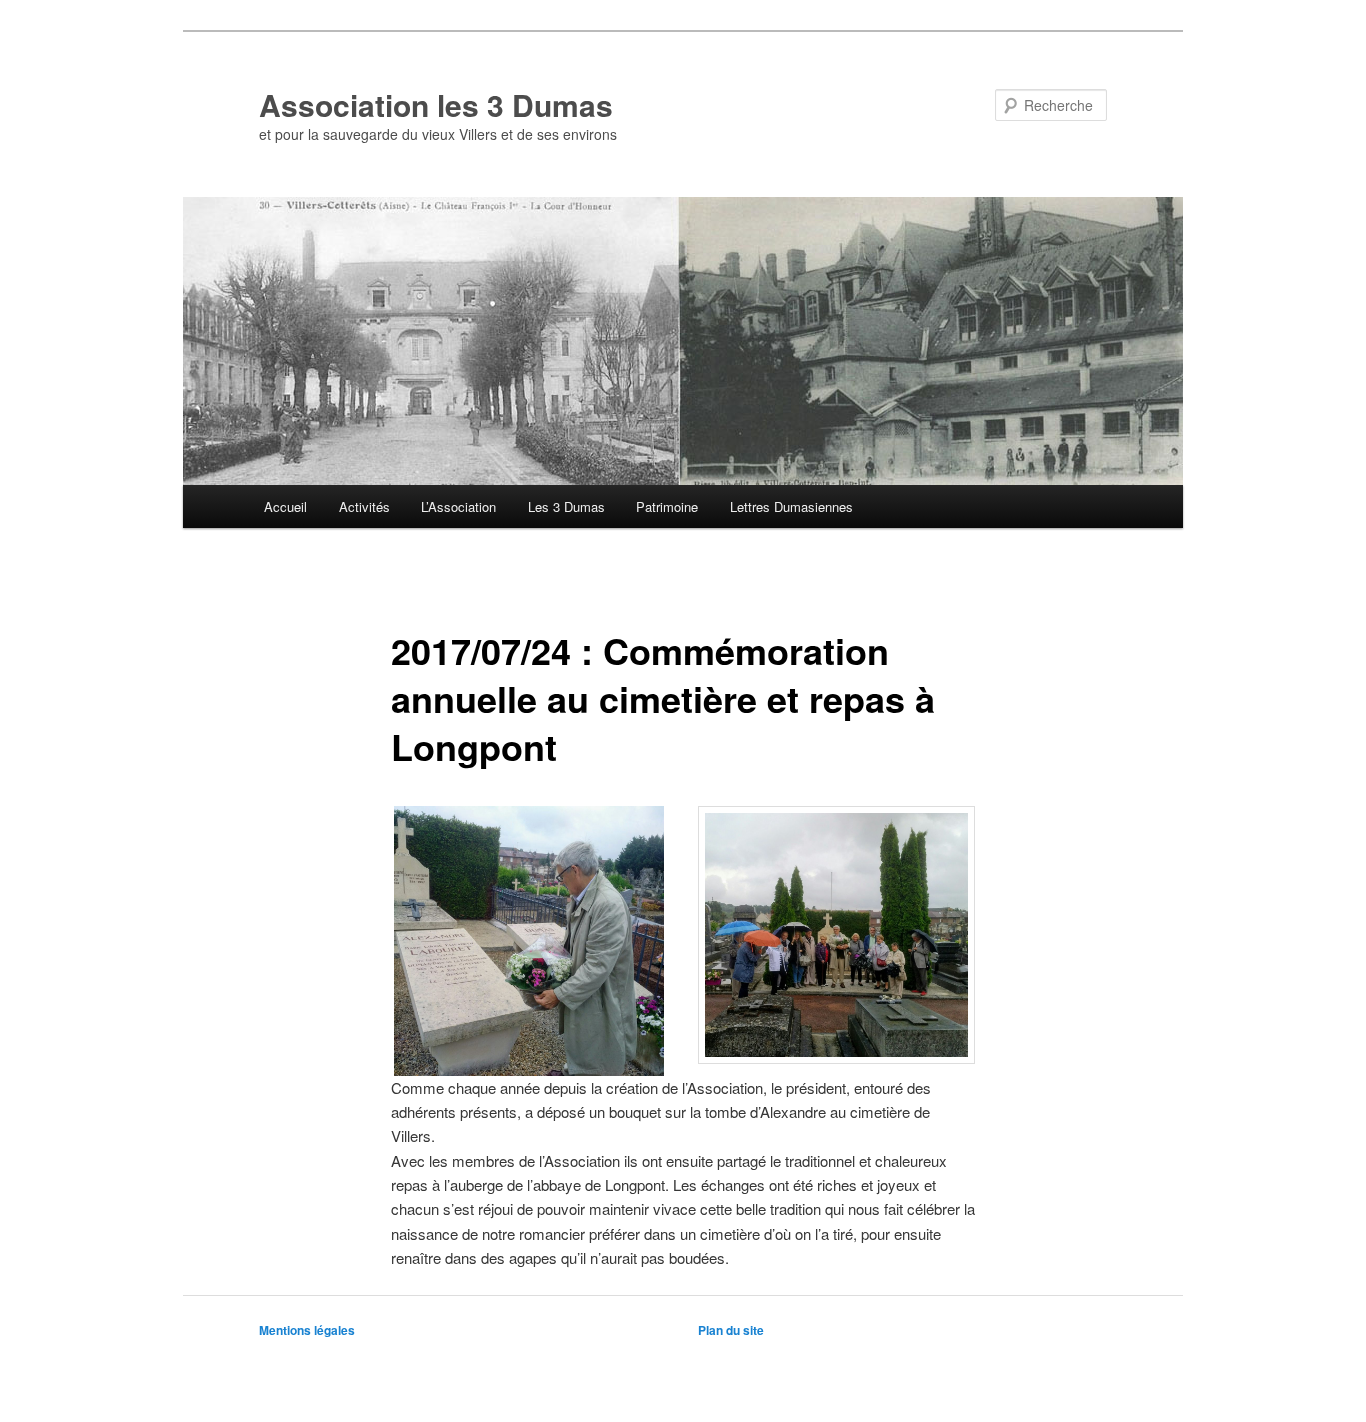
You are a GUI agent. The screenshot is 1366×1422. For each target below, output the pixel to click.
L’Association (458, 506)
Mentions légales (307, 1330)
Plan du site (731, 1330)
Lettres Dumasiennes (791, 506)
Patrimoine (667, 506)
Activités (364, 506)
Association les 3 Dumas (436, 104)
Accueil (285, 506)
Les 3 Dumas (566, 506)
